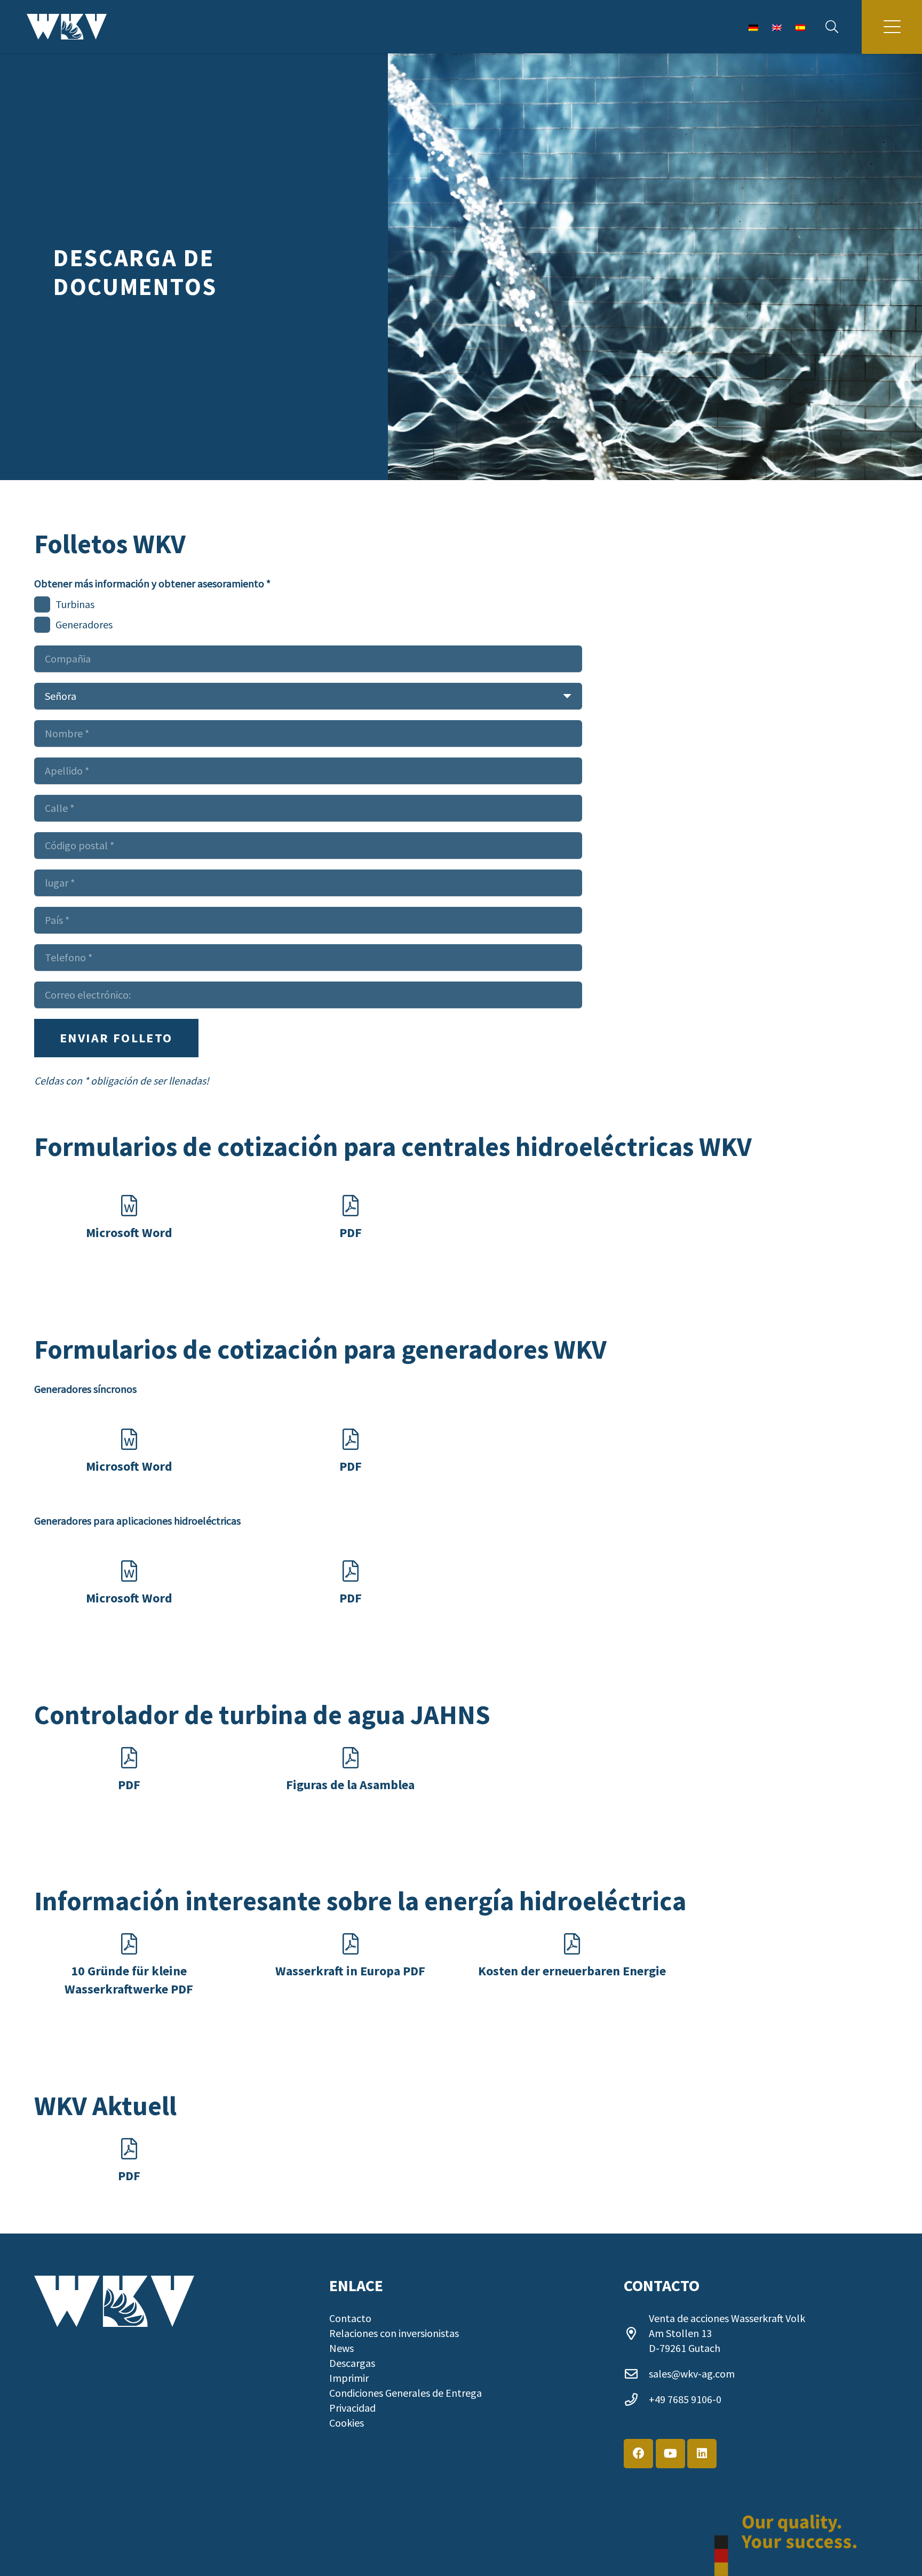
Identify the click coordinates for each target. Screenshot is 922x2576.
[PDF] (351, 1206)
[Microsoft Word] (129, 1206)
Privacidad (352, 2408)
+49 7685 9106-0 (685, 2399)
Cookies (347, 2423)
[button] (832, 27)
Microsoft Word (129, 1233)
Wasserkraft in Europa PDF (350, 1971)
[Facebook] (638, 2454)
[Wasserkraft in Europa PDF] (351, 1944)
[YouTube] (670, 2454)
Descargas (352, 2363)
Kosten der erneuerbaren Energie (572, 1971)
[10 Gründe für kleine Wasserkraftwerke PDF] (129, 1944)
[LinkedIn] (702, 2454)
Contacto (350, 2318)
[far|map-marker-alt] (636, 2333)
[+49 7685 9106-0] (636, 2399)
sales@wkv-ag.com (692, 2374)
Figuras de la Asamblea (350, 1785)
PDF (351, 1233)
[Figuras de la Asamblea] (351, 1758)
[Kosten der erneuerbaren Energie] (572, 1944)
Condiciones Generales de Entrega (406, 2393)
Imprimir (349, 2378)
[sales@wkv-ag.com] (636, 2374)
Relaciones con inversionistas (394, 2333)
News (341, 2348)
